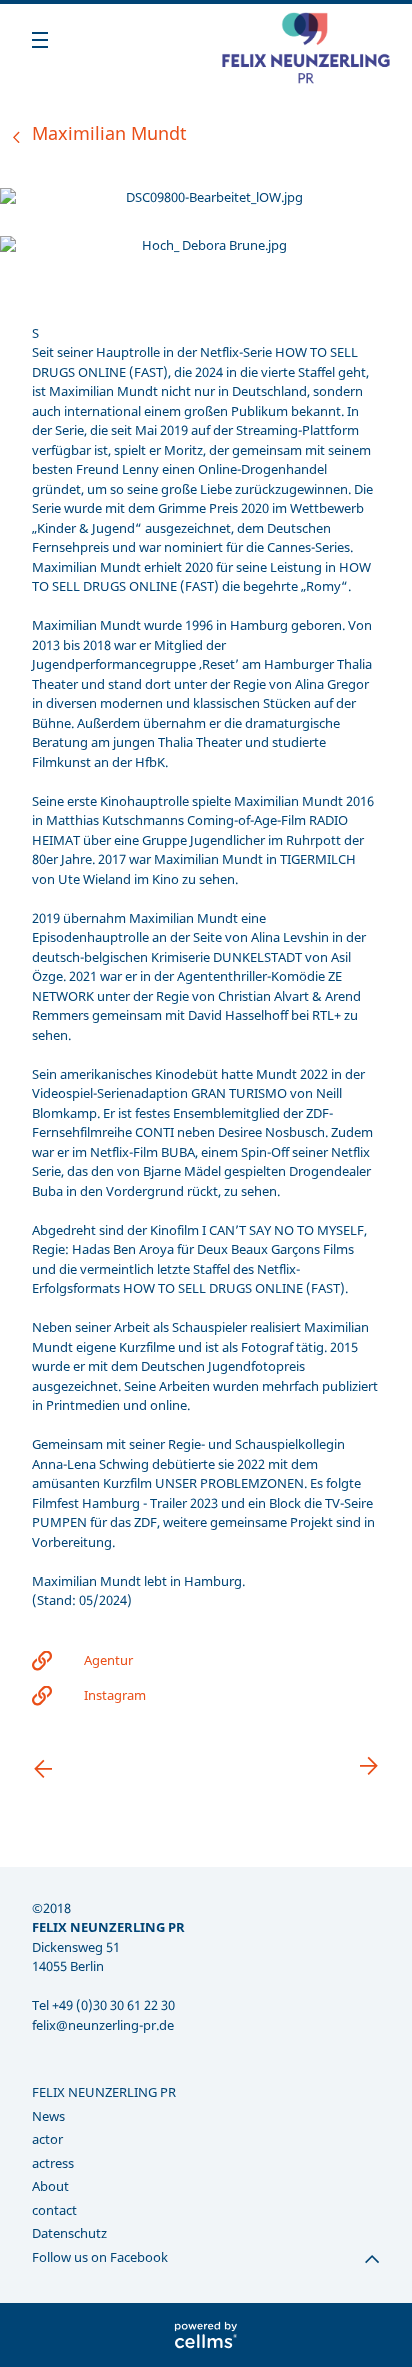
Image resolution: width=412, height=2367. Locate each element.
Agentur (108, 1660)
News (48, 2116)
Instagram (115, 1695)
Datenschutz (69, 2233)
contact (54, 2210)
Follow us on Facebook (100, 2257)
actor (47, 2139)
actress (53, 2163)
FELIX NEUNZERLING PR (104, 2092)
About (50, 2186)
